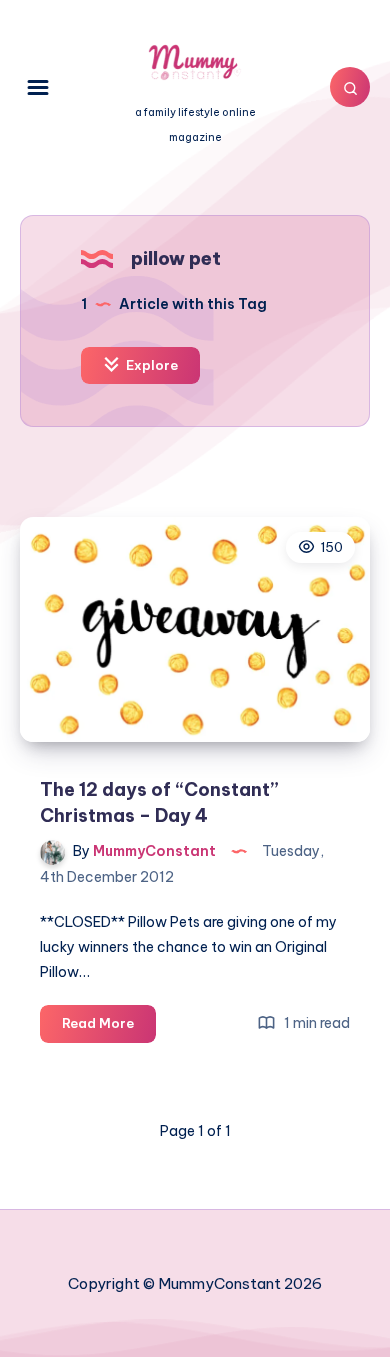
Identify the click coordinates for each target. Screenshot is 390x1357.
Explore (150, 365)
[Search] (350, 87)
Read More (109, 1028)
